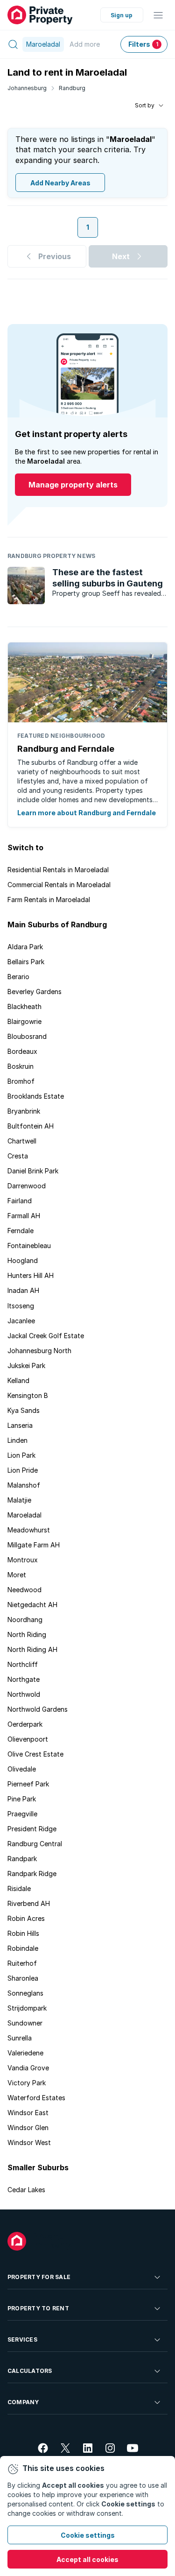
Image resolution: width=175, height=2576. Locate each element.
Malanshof (24, 1485)
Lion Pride (23, 1470)
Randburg (72, 88)
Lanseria (20, 1425)
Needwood (24, 1590)
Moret (17, 1575)
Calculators (30, 2371)
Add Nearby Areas (60, 183)
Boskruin (21, 1066)
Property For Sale (39, 2277)
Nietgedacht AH (32, 1605)
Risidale (19, 1888)
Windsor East (28, 2113)
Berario (18, 977)
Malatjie (19, 1500)
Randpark (22, 1859)
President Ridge (32, 1829)
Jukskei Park (26, 1366)
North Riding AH (32, 1649)
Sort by (145, 105)
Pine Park (22, 1799)
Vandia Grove (28, 2068)
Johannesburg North (39, 1351)
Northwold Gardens (38, 1709)
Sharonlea (23, 1978)
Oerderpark (25, 1724)
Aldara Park (25, 947)
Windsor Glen (28, 2128)
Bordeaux (22, 1051)
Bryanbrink (24, 1111)
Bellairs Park (26, 962)
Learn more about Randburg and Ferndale (87, 813)
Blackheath (24, 1006)
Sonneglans (25, 1993)
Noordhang (25, 1620)
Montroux (23, 1560)
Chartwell (22, 1141)
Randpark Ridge (32, 1874)
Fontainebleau (29, 1246)
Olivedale (22, 1769)
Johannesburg (27, 88)
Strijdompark (27, 2008)
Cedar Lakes (26, 2190)
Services (22, 2340)
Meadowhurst (29, 1530)
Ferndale (21, 1231)
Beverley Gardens (35, 992)
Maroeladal (24, 1515)
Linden (17, 1440)
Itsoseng (21, 1306)
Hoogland (23, 1260)
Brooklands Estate (36, 1096)
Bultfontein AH (31, 1126)
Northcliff (23, 1664)
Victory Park (27, 2083)
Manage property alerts (73, 485)
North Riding (27, 1634)
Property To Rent (38, 2308)
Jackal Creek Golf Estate (46, 1336)
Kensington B (28, 1395)
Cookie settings (88, 2535)
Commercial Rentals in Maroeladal (59, 885)
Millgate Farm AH (34, 1545)
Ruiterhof (22, 1963)
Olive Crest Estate (35, 1754)
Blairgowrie (24, 1021)
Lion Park (21, 1455)
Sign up (122, 15)
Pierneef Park (28, 1784)
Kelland (18, 1380)
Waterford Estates (36, 2098)
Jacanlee (21, 1321)
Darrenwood (27, 1186)
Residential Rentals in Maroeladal (58, 870)
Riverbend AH (29, 1903)
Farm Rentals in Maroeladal (49, 900)
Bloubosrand (27, 1036)
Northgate (24, 1679)
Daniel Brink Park (33, 1171)
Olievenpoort (28, 1739)
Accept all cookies (87, 2559)
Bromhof (21, 1081)
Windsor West (29, 2142)
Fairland (20, 1201)
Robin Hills (23, 1933)
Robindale (23, 1948)
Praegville (22, 1814)
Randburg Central (35, 1844)
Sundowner (25, 2023)
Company (23, 2402)
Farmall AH (24, 1216)
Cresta (18, 1156)
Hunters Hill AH (31, 1275)
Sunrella (20, 2038)
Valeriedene (25, 2053)
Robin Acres (26, 1918)
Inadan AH (23, 1290)
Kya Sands (24, 1410)
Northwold (24, 1694)
